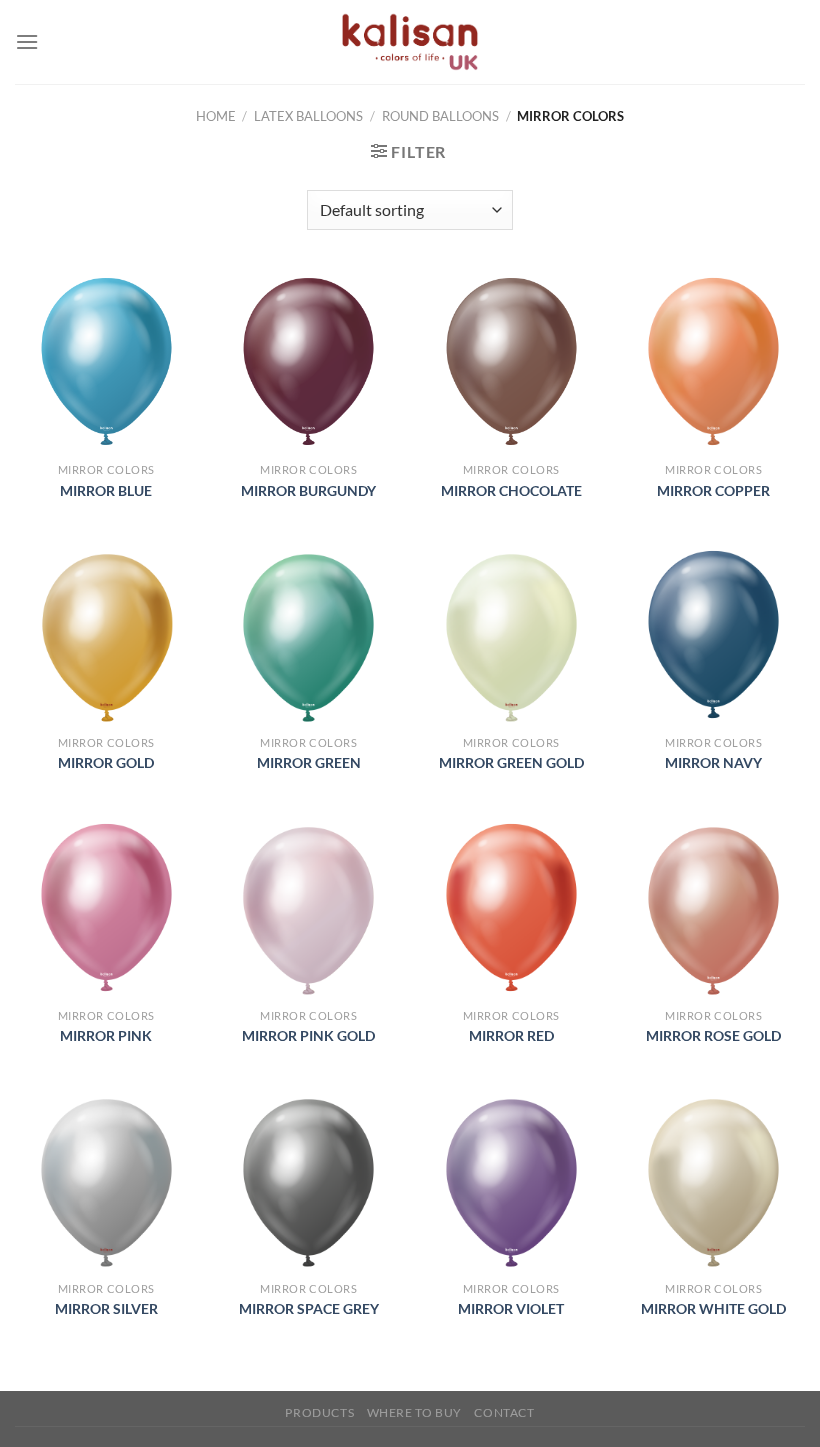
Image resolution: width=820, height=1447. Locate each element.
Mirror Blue (106, 490)
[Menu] (27, 41)
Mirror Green (309, 762)
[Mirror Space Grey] (308, 1179)
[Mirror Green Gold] (511, 634)
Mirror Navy (713, 762)
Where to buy (414, 1412)
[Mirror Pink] (106, 907)
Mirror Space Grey (309, 1308)
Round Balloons (440, 116)
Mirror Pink (106, 1035)
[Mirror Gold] (106, 634)
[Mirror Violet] (511, 1179)
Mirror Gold (106, 762)
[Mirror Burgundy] (308, 361)
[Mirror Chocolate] (511, 361)
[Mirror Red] (511, 907)
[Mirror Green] (308, 634)
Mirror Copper (713, 490)
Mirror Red (511, 1035)
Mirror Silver (106, 1308)
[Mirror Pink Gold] (308, 907)
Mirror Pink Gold (308, 1035)
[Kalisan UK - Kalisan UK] (410, 42)
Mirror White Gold (713, 1308)
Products (319, 1412)
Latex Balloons (308, 116)
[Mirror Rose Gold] (713, 907)
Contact (504, 1412)
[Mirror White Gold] (713, 1179)
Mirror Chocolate (511, 490)
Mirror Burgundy (308, 490)
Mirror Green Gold (511, 762)
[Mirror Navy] (713, 634)
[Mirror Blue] (106, 361)
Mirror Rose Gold (713, 1035)
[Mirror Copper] (713, 361)
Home (216, 116)
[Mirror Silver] (106, 1179)
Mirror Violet (511, 1308)
